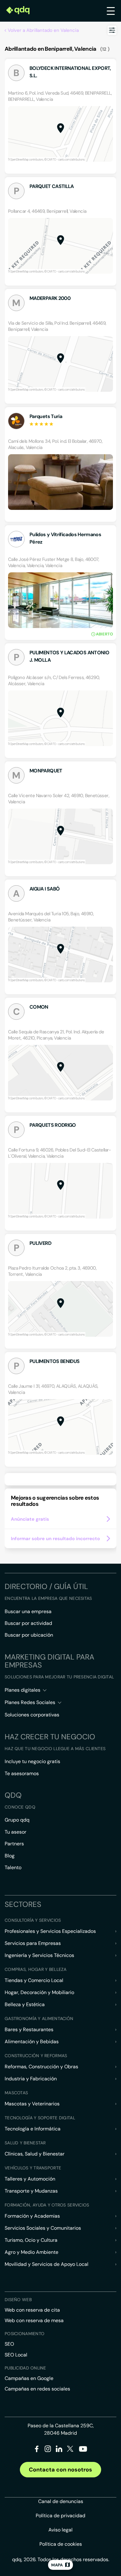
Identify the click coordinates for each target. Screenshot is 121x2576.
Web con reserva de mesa (34, 2320)
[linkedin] (59, 2450)
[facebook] (37, 2450)
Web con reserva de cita (32, 2310)
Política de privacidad (60, 2516)
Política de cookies (61, 2544)
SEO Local (16, 2355)
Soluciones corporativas (32, 1715)
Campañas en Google (29, 2378)
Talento (13, 1867)
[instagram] (48, 2450)
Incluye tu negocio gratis (32, 1761)
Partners (14, 1844)
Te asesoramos (22, 1773)
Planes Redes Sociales (30, 1702)
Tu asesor (16, 1832)
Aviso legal (60, 2530)
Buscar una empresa (28, 1611)
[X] (70, 2450)
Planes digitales (22, 1690)
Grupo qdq (17, 1820)
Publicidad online (25, 2368)
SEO (9, 2344)
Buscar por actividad (28, 1623)
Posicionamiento (25, 2334)
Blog (10, 1856)
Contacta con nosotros (60, 2470)
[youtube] (83, 2451)
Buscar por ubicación (29, 1635)
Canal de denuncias (61, 2501)
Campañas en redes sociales (37, 2389)
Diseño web (18, 2300)
